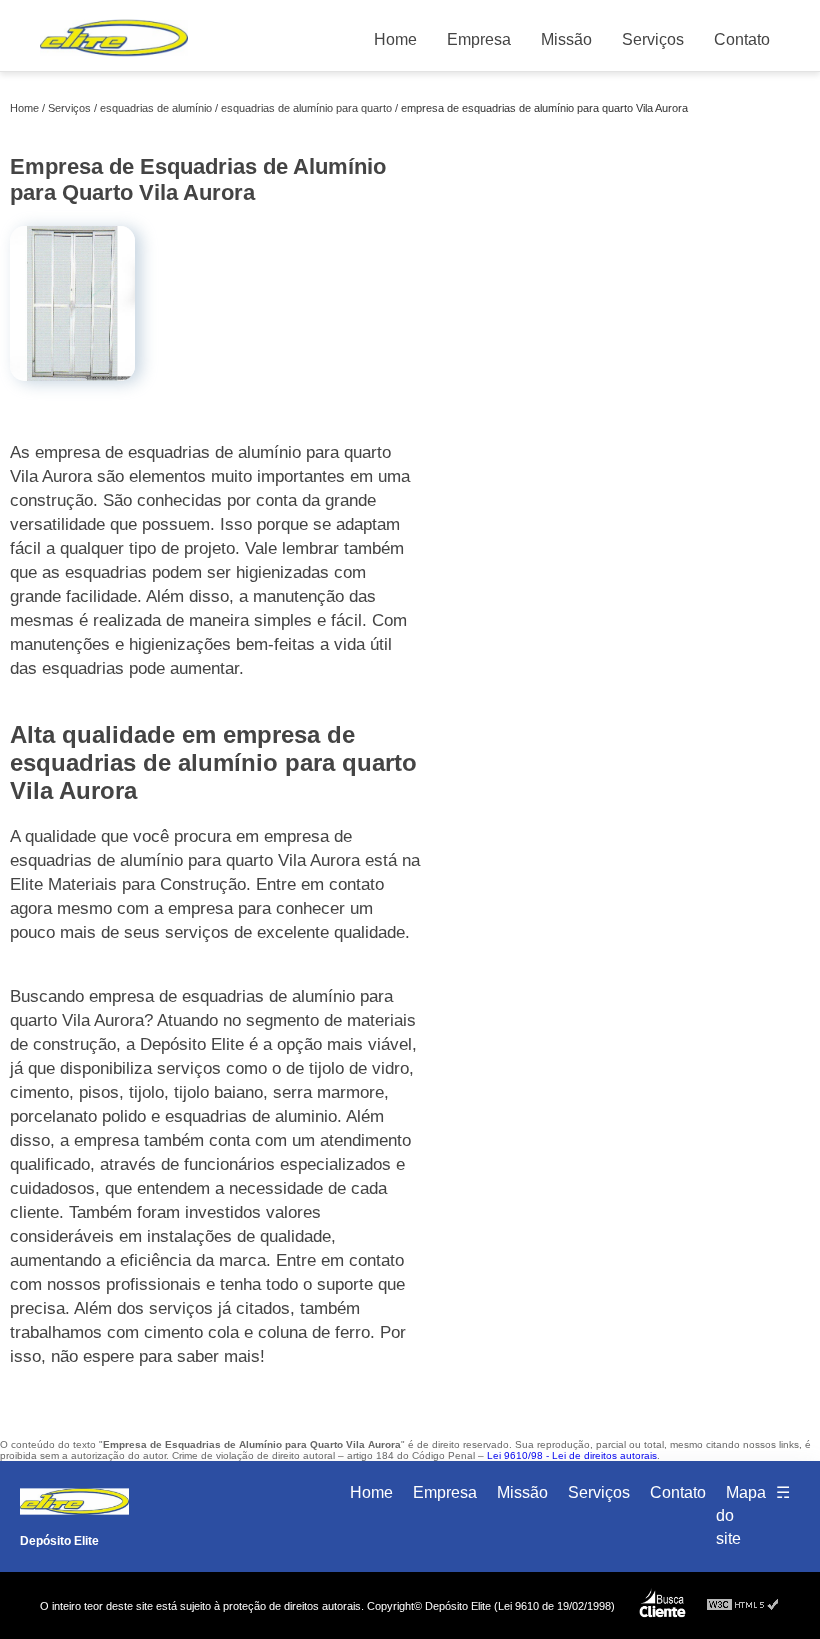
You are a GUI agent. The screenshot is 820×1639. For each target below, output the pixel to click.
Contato (742, 39)
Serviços (653, 39)
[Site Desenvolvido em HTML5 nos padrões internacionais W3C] (743, 1605)
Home (395, 39)
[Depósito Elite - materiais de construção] (114, 60)
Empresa (479, 39)
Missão (566, 39)
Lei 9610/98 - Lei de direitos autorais (572, 1455)
